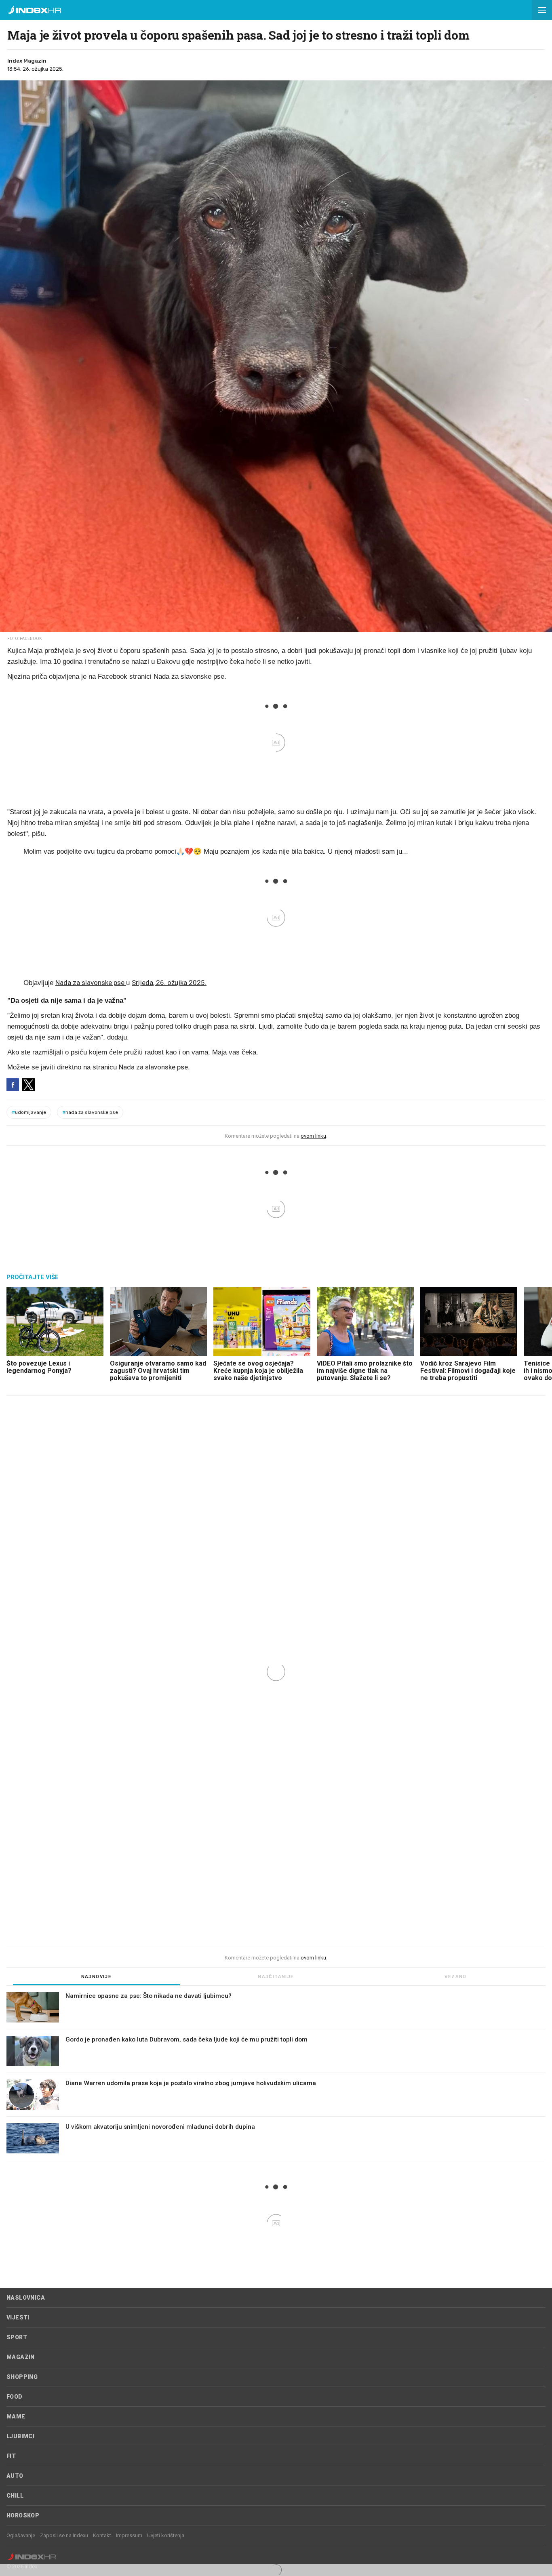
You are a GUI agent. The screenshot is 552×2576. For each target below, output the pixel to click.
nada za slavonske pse (90, 1112)
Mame (16, 2416)
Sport (17, 2337)
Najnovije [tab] (97, 1977)
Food (15, 2397)
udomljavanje (29, 1112)
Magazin (21, 2357)
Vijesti (18, 2317)
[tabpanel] (276, 2076)
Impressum (129, 2535)
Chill (15, 2496)
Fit (11, 2456)
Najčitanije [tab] (276, 1977)
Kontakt (102, 2535)
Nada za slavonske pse (91, 983)
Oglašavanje (21, 2535)
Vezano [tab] (455, 1977)
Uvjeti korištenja (166, 2535)
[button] (542, 10)
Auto (15, 2476)
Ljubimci (20, 2436)
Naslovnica (26, 2298)
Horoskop (23, 2515)
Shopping (22, 2377)
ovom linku (313, 1136)
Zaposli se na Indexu (64, 2535)
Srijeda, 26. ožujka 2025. (169, 983)
